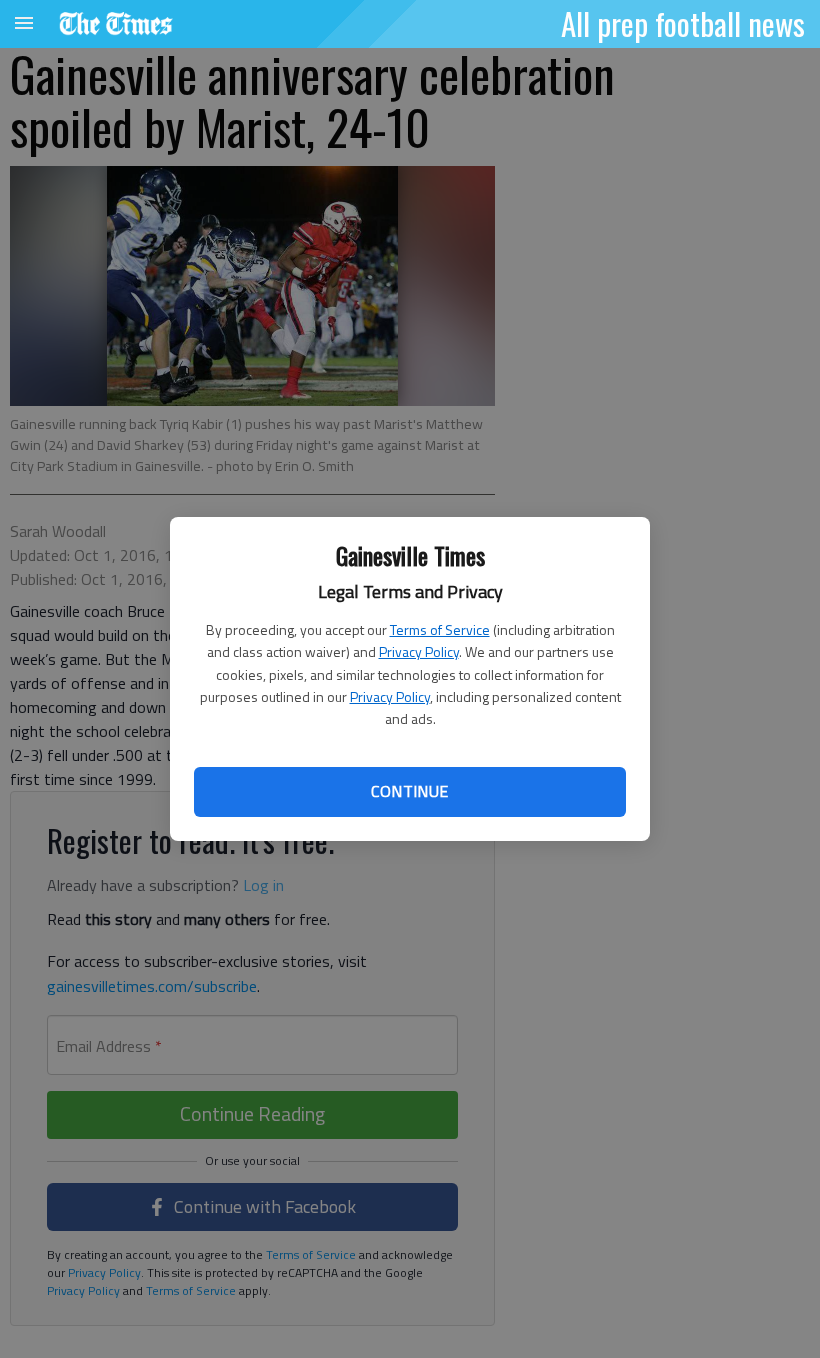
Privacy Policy (419, 651)
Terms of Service (440, 629)
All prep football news (683, 23)
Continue (409, 791)
